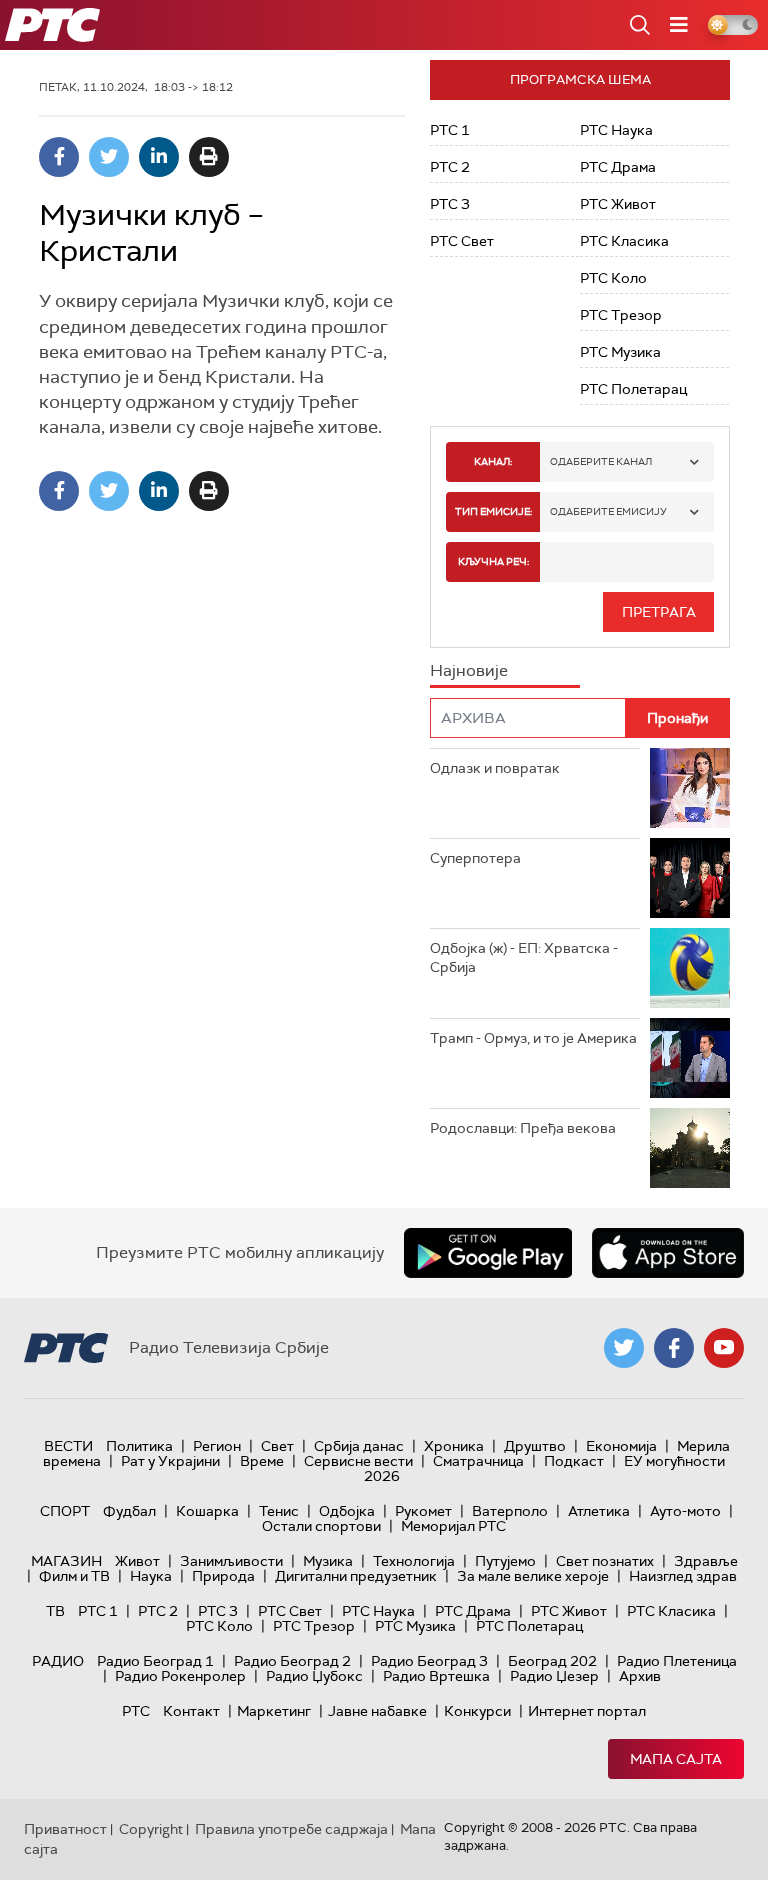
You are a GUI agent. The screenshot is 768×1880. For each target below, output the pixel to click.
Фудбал (129, 1511)
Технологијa (414, 1561)
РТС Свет (462, 241)
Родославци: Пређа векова (523, 1128)
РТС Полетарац (633, 389)
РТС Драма (618, 167)
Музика (328, 1561)
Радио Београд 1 (155, 1661)
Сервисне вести (358, 1461)
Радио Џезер (554, 1676)
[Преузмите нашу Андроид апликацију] (488, 1253)
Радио (58, 1661)
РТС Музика (620, 352)
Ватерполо (510, 1511)
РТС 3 (450, 204)
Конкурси (477, 1711)
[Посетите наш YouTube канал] (724, 1348)
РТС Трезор (621, 315)
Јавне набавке (377, 1711)
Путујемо (505, 1561)
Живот (137, 1561)
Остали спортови (321, 1526)
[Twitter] (109, 157)
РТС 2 (450, 167)
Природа (223, 1576)
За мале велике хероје (533, 1576)
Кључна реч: (493, 561)
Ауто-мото (685, 1511)
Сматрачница (478, 1461)
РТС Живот (618, 204)
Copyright (151, 1829)
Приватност (65, 1829)
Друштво (535, 1446)
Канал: (493, 461)
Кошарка (207, 1511)
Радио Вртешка (436, 1676)
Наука (151, 1576)
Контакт (191, 1711)
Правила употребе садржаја (291, 1829)
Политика (139, 1446)
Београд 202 (552, 1661)
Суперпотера (475, 858)
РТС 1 (450, 130)
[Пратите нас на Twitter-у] (624, 1348)
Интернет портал (587, 1711)
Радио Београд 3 (429, 1661)
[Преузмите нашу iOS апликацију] (668, 1253)
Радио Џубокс (314, 1676)
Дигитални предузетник (356, 1576)
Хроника (454, 1446)
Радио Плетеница (677, 1661)
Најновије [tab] (469, 670)
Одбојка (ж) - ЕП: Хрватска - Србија (524, 958)
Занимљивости (231, 1561)
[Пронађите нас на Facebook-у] (674, 1348)
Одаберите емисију (608, 511)
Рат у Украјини (170, 1461)
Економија (621, 1446)
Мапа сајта (676, 1759)
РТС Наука (616, 130)
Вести (68, 1446)
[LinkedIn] (159, 157)
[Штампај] (209, 157)
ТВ (55, 1611)
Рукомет (423, 1511)
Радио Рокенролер (180, 1676)
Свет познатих (605, 1561)
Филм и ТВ (74, 1576)
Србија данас (359, 1446)
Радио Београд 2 (292, 1661)
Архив (640, 1676)
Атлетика (599, 1511)
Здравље (706, 1561)
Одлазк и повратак (495, 768)
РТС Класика (624, 241)
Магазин (66, 1561)
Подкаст (574, 1461)
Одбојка (347, 1511)
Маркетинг (274, 1711)
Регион (217, 1446)
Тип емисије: (493, 511)
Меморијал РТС (453, 1526)
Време (262, 1461)
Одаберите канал (601, 461)
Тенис (279, 1511)
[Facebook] (59, 157)
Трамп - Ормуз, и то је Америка (533, 1038)
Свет (277, 1446)
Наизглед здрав (683, 1576)
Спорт (65, 1511)
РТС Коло (613, 278)
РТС (136, 1711)
